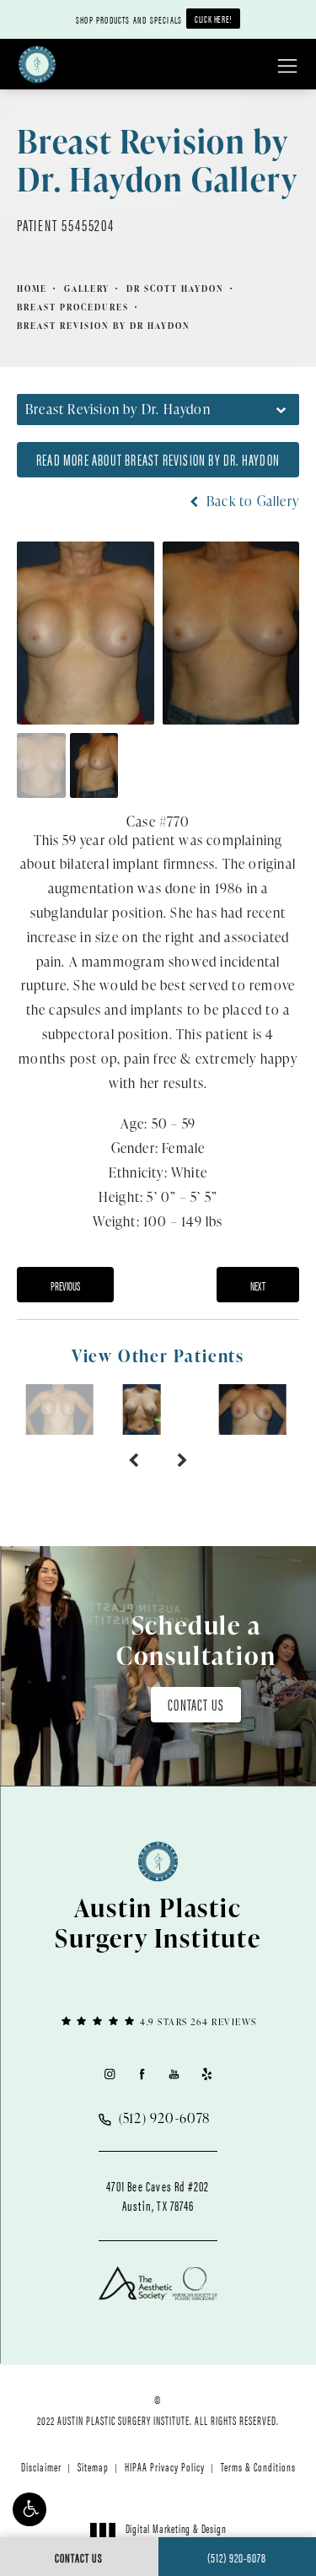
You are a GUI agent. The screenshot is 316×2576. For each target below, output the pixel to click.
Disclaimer (41, 2466)
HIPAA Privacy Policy (165, 2466)
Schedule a (196, 1640)
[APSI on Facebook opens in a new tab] (142, 2074)
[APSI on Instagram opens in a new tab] (109, 2074)
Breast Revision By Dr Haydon (104, 326)
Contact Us (196, 1704)
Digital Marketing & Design (176, 2536)
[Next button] (182, 1460)
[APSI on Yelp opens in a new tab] (207, 2074)
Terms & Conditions (258, 2466)
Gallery (87, 288)
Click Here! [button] (213, 19)
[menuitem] (109, 2074)
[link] (158, 2021)
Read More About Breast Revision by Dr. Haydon (158, 459)
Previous (65, 1285)
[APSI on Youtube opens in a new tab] (174, 2074)
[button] (29, 2509)
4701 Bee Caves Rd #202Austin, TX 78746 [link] (158, 2196)
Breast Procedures (73, 307)
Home (32, 288)
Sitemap (93, 2466)
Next (258, 1285)
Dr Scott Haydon (175, 288)
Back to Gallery (251, 501)
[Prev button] (134, 1460)
